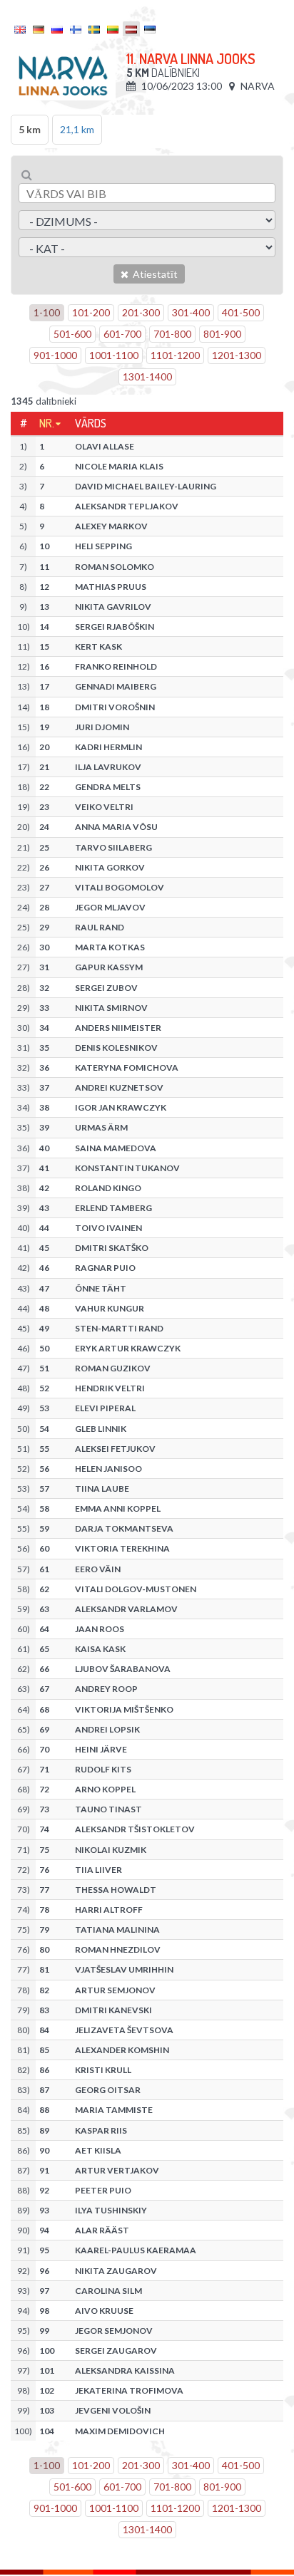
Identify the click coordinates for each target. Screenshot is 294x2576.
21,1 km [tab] (77, 129)
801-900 (222, 334)
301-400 (191, 312)
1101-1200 (175, 355)
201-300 (141, 312)
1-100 (47, 312)
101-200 (91, 312)
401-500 (241, 312)
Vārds (91, 423)
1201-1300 (237, 355)
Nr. (47, 423)
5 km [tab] (30, 129)
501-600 (72, 334)
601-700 (122, 334)
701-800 (172, 334)
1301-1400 (147, 376)
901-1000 (55, 355)
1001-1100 (114, 355)
